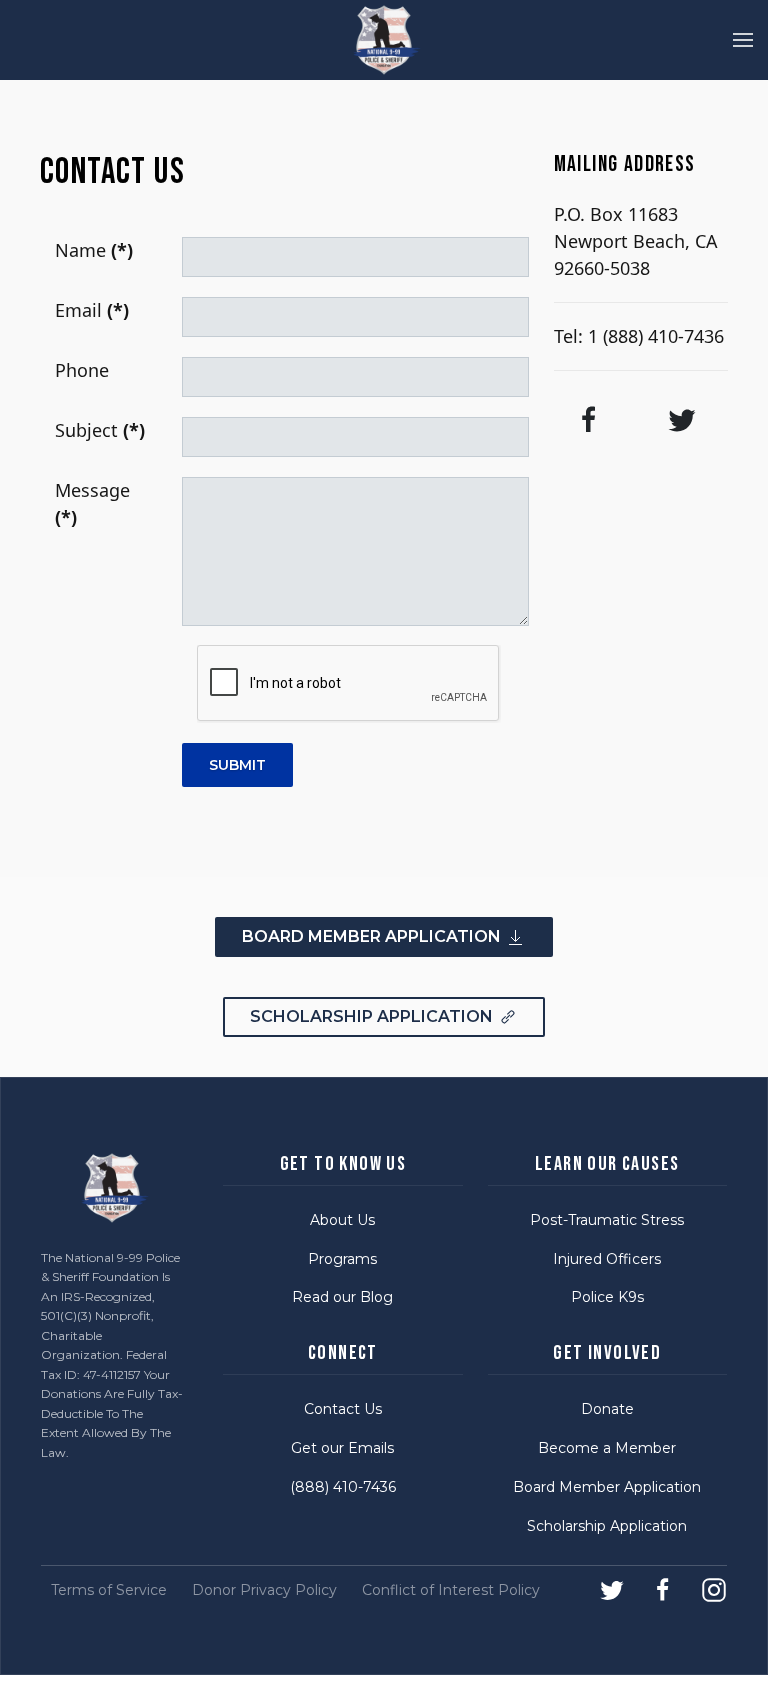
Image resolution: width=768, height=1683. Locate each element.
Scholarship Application (607, 1526)
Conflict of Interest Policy (451, 1590)
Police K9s (607, 1297)
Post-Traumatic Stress (607, 1220)
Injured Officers (607, 1259)
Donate (607, 1409)
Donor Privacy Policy (264, 1590)
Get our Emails (342, 1448)
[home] (374, 40)
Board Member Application (607, 1487)
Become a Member (607, 1448)
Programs (342, 1259)
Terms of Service (109, 1590)
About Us (342, 1220)
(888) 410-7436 (343, 1487)
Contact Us (343, 1409)
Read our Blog (342, 1297)
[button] (743, 40)
